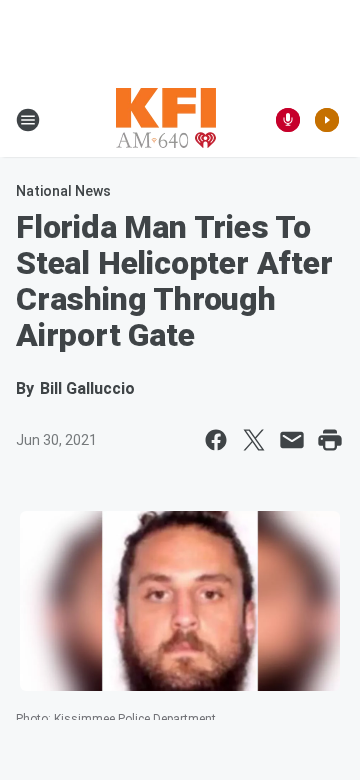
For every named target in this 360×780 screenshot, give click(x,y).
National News (63, 191)
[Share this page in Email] (292, 440)
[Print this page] (330, 440)
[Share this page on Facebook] (216, 440)
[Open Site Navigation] (28, 120)
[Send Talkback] (288, 120)
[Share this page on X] (254, 440)
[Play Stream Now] (327, 120)
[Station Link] (166, 120)
